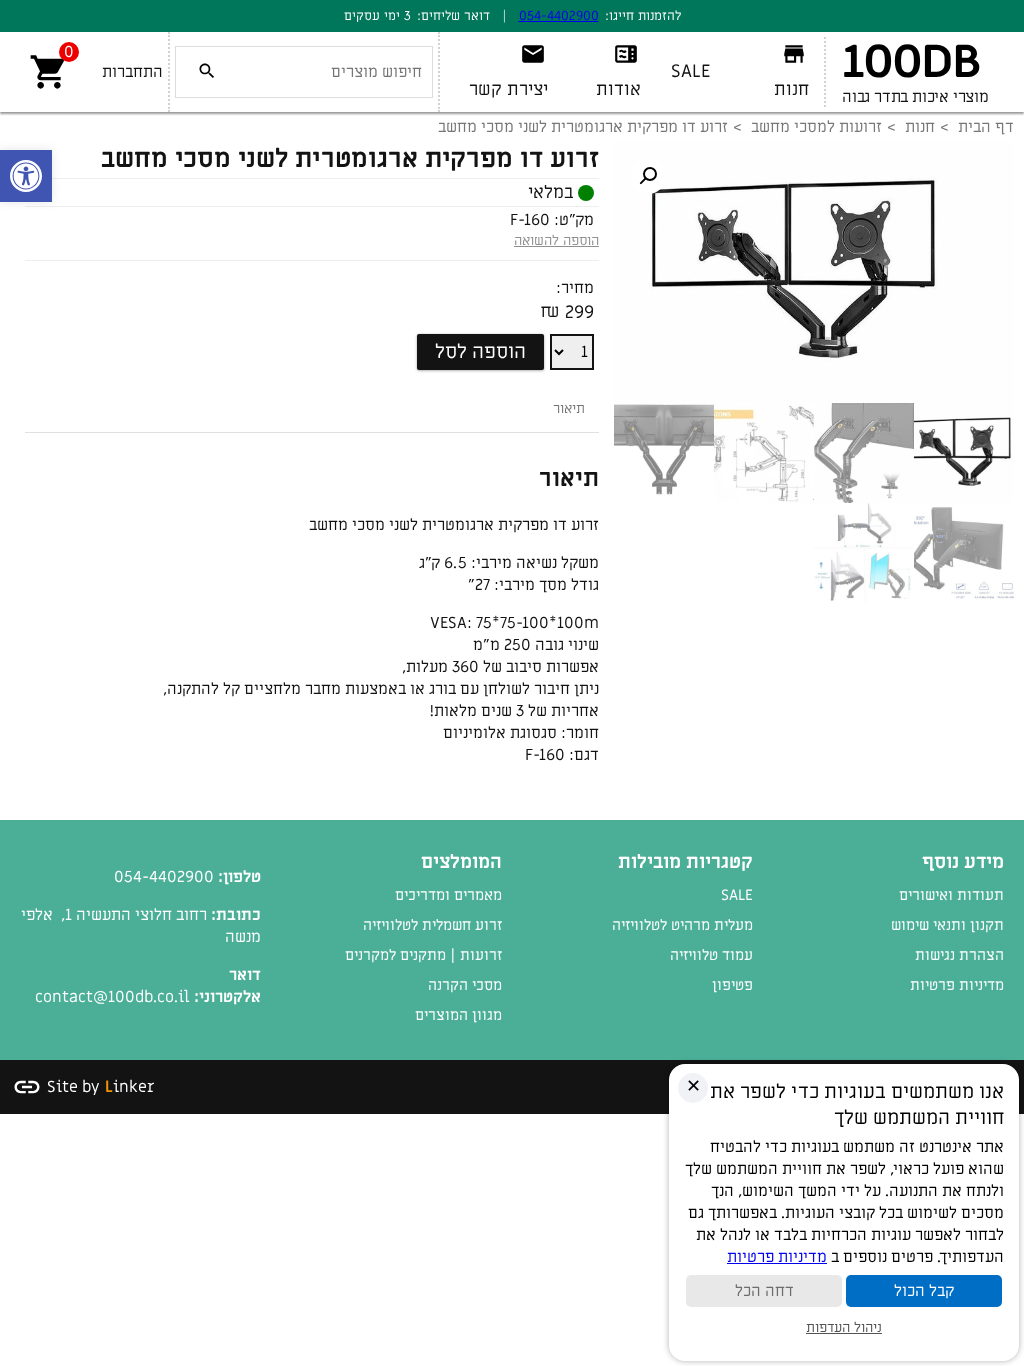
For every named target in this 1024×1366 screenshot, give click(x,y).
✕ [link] (693, 1086)
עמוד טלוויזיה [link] (711, 955)
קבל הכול (924, 1291)
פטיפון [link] (732, 985)
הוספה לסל (480, 352)
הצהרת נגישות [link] (959, 955)
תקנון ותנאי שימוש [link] (947, 925)
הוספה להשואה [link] (556, 240)
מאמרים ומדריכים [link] (448, 895)
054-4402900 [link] (559, 15)
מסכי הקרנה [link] (465, 985)
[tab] (569, 408)
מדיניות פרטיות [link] (957, 985)
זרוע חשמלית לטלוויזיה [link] (432, 925)
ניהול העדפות (844, 1327)
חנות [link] (920, 127)
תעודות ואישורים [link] (951, 895)
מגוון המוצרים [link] (458, 1015)
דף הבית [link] (986, 127)
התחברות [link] (132, 72)
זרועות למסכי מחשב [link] (816, 127)
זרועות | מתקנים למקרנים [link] (423, 955)
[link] (26, 176)
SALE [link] (737, 895)
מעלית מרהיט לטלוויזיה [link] (682, 925)
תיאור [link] (569, 408)
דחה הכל (764, 1291)
